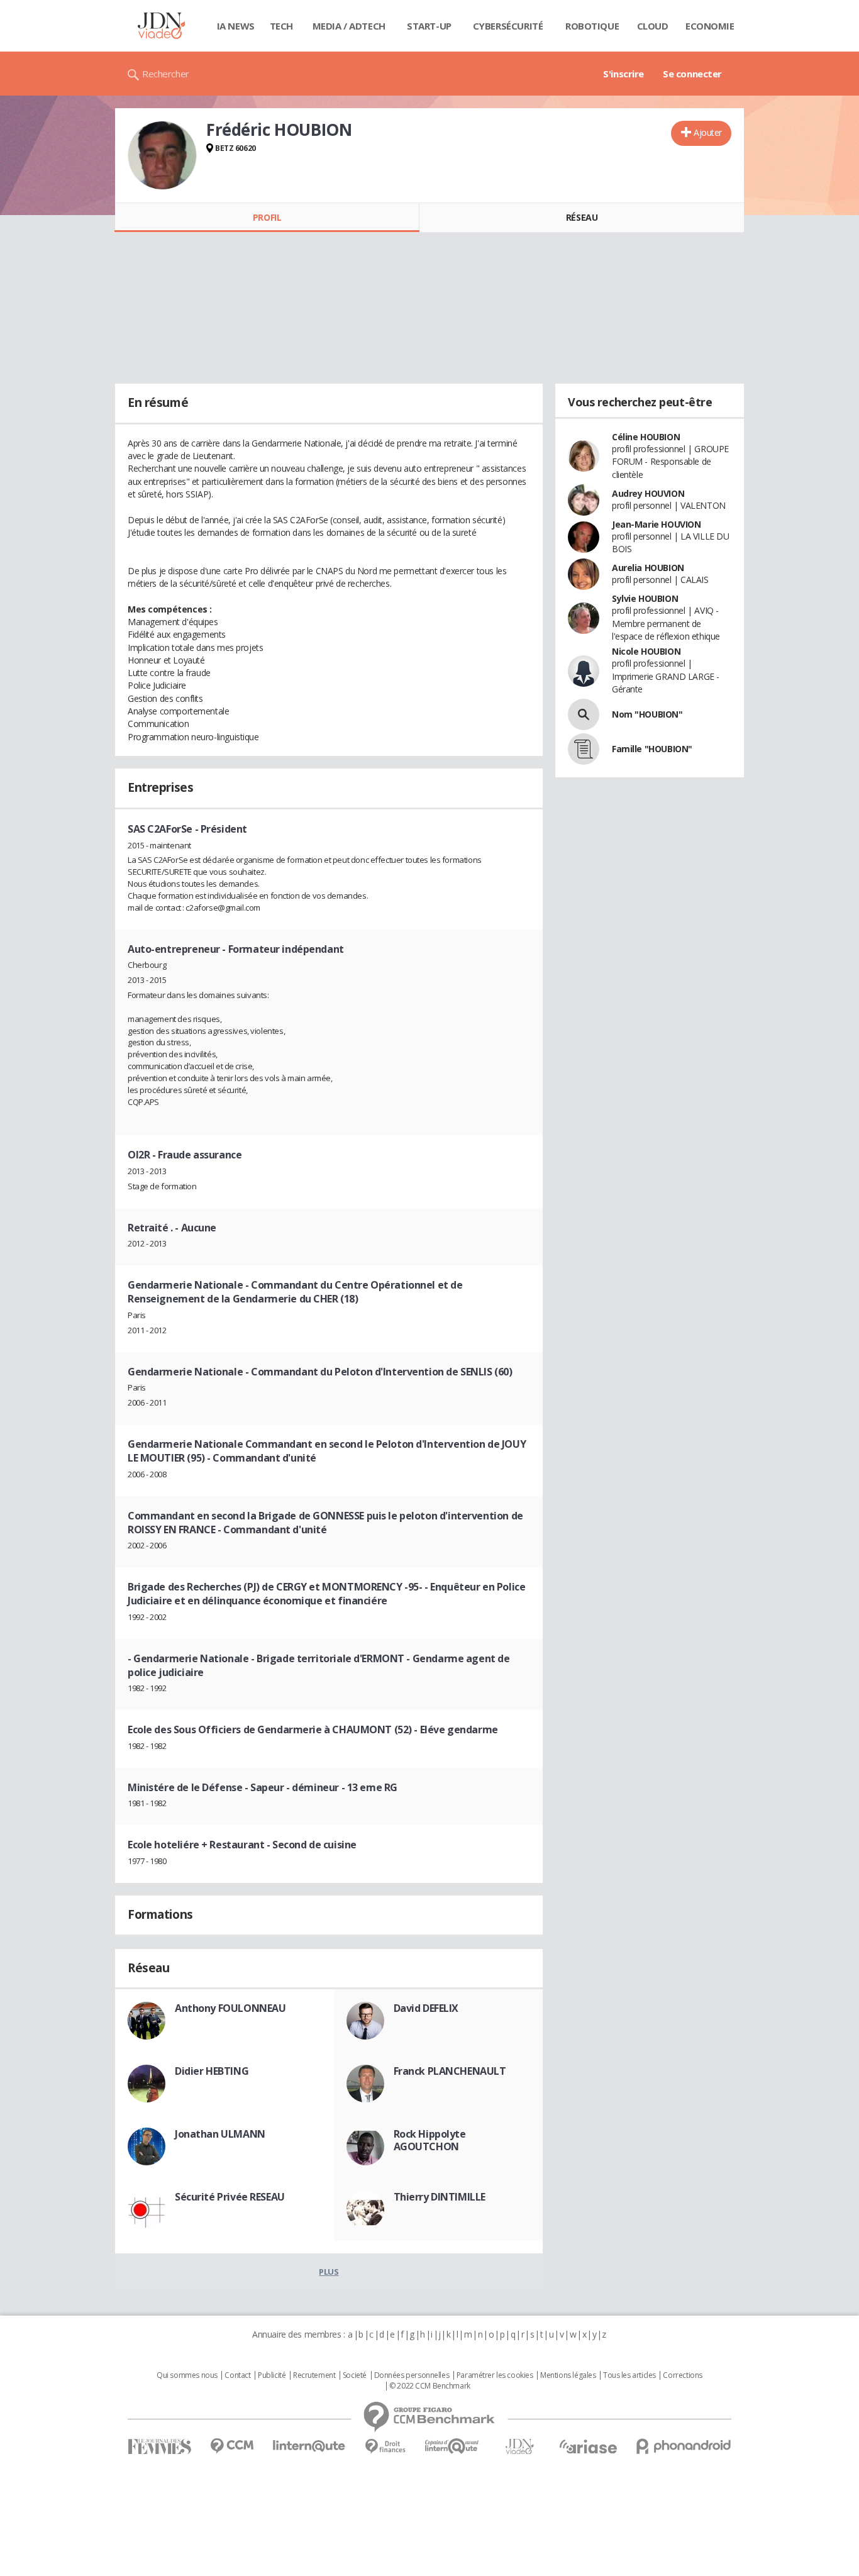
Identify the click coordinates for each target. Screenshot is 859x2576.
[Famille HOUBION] (584, 749)
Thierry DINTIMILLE (440, 2197)
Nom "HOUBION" (647, 714)
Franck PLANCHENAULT (450, 2071)
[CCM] (232, 2446)
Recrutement (314, 2375)
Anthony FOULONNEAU (230, 2008)
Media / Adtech (349, 26)
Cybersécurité (508, 26)
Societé (355, 2375)
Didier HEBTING (212, 2071)
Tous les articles (629, 2375)
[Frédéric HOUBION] (162, 155)
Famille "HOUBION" (652, 749)
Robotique (592, 26)
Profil (267, 217)
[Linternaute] (309, 2446)
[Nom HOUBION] (584, 714)
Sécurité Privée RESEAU (230, 2197)
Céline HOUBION (646, 437)
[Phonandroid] (684, 2446)
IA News (236, 26)
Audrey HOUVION (648, 493)
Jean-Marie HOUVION (656, 524)
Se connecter (692, 74)
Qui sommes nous (187, 2375)
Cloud (653, 26)
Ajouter (708, 132)
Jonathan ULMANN (220, 2134)
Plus (329, 2272)
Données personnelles (412, 2375)
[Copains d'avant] (452, 2446)
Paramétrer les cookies (495, 2375)
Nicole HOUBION (646, 651)
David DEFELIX (426, 2008)
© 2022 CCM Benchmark (430, 2386)
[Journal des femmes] (159, 2447)
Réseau (582, 217)
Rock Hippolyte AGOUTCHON (430, 2140)
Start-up (429, 26)
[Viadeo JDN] (519, 2447)
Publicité (272, 2375)
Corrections (682, 2375)
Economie (710, 26)
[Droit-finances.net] (385, 2447)
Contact (237, 2375)
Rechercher (166, 74)
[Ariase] (588, 2446)
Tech (281, 26)
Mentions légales (568, 2375)
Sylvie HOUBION (645, 598)
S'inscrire (623, 74)
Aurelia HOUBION (648, 568)
